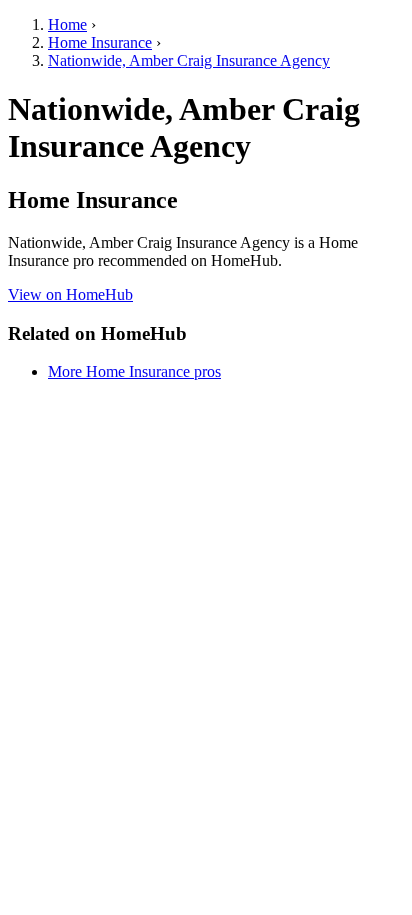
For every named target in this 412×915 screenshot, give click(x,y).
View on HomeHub (70, 294)
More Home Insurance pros (134, 371)
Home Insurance (100, 42)
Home (67, 24)
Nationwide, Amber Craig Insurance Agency (189, 60)
